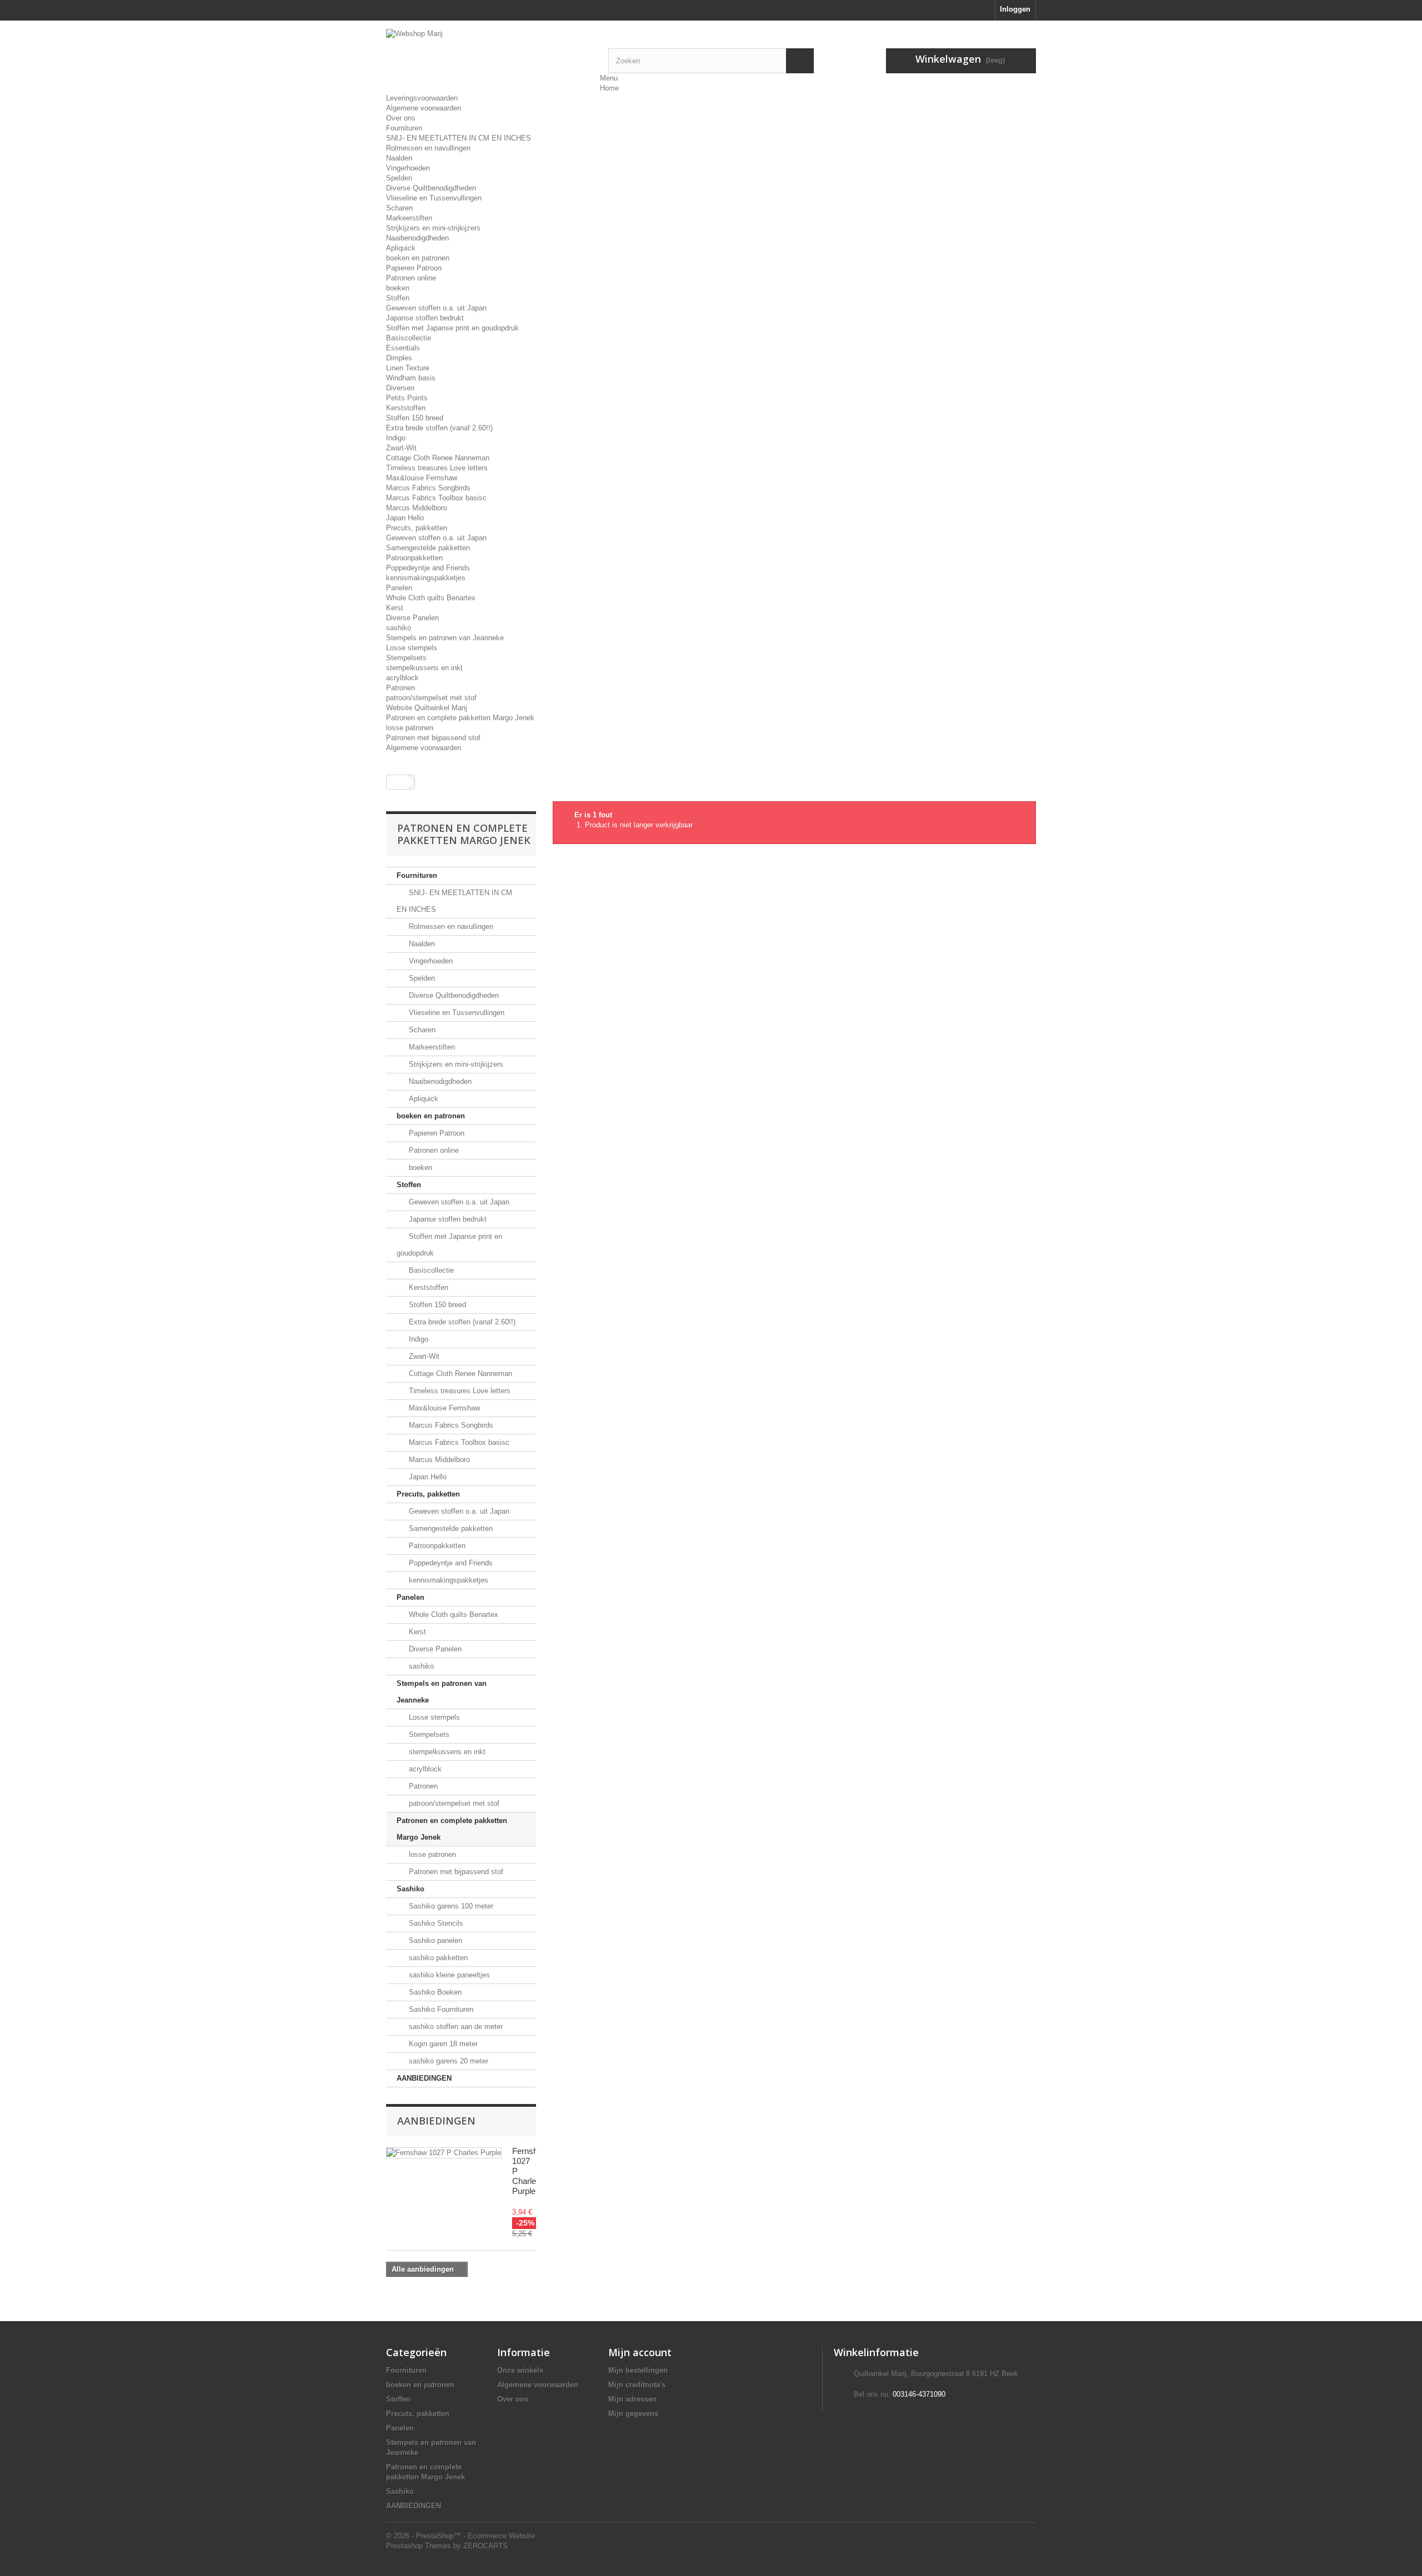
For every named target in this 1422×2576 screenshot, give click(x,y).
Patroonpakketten (414, 558)
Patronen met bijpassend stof (433, 738)
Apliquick (401, 248)
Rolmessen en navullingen (428, 148)
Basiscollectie (409, 338)
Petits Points (407, 398)
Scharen (399, 208)
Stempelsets (406, 658)
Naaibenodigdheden (417, 238)
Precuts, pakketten (417, 528)
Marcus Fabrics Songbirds (428, 488)
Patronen (400, 688)
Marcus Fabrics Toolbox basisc (436, 498)
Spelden (399, 178)
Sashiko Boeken (434, 1992)
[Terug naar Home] (398, 782)
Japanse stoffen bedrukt (425, 318)
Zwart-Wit (401, 448)
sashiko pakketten (437, 1958)
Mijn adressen (632, 2399)
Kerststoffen (406, 408)
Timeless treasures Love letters (437, 468)
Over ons (401, 118)
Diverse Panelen (412, 618)
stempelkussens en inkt (424, 668)
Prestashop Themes (419, 2546)
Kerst (395, 608)
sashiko (399, 628)
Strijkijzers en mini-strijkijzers (433, 228)
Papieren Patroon (414, 268)
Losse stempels (412, 648)
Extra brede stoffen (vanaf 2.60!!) (439, 428)
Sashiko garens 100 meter (450, 1906)
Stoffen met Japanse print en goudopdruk (452, 328)
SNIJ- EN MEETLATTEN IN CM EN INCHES (459, 138)
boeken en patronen (418, 258)
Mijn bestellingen (638, 2370)
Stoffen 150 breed (415, 418)
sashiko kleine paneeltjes (448, 1975)
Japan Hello (405, 518)
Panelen (399, 588)
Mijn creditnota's (637, 2385)
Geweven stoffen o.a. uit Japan (436, 308)
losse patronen (410, 728)
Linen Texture (408, 368)
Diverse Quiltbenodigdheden (431, 188)
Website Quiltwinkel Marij (427, 708)
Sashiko (410, 1889)
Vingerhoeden (408, 168)
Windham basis (411, 378)
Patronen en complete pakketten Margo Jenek (460, 718)
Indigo (396, 438)
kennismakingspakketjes (426, 578)
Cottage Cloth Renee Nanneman (438, 458)
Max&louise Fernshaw (422, 478)
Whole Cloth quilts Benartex (431, 598)
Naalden (399, 158)
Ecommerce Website (501, 2536)
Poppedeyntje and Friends (428, 568)
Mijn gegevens (633, 2414)
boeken (398, 288)
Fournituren (404, 128)
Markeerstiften (409, 218)
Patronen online (411, 278)
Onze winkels (520, 2370)
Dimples (399, 358)
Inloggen (1015, 9)
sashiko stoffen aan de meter (455, 2027)
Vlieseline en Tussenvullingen (434, 198)
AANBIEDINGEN (424, 2078)
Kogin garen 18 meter (442, 2044)
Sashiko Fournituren (440, 2009)
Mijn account (640, 2352)
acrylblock (402, 678)
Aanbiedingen (436, 2121)
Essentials (403, 348)
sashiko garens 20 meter (447, 2061)
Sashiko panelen (434, 1940)
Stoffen (398, 298)
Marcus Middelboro (417, 508)
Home (609, 88)
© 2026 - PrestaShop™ (425, 2536)
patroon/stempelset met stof (431, 698)
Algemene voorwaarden (424, 108)
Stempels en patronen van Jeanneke (445, 638)
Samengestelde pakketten (428, 548)
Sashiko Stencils (435, 1923)
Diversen (400, 388)
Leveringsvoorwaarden (422, 98)
